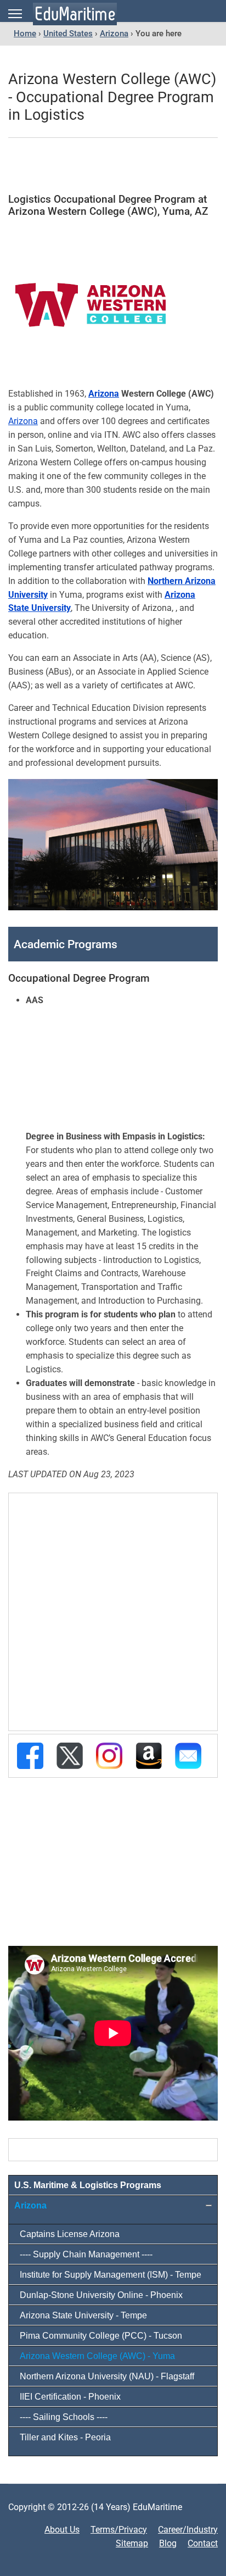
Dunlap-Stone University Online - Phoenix (101, 2295)
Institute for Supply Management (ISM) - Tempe (111, 2275)
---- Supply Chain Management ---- (86, 2254)
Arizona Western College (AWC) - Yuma (97, 2356)
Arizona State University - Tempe (83, 2315)
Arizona (104, 394)
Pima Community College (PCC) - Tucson (101, 2336)
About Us (62, 2530)
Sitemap (132, 2543)
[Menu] (15, 14)
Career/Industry (188, 2530)
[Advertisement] (113, 166)
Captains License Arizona (70, 2234)
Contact (203, 2543)
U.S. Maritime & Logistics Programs (88, 2185)
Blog (168, 2543)
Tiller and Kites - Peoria (65, 2437)
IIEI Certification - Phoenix (70, 2397)
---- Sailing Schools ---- (64, 2417)
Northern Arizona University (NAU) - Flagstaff (107, 2376)
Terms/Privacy (119, 2530)
